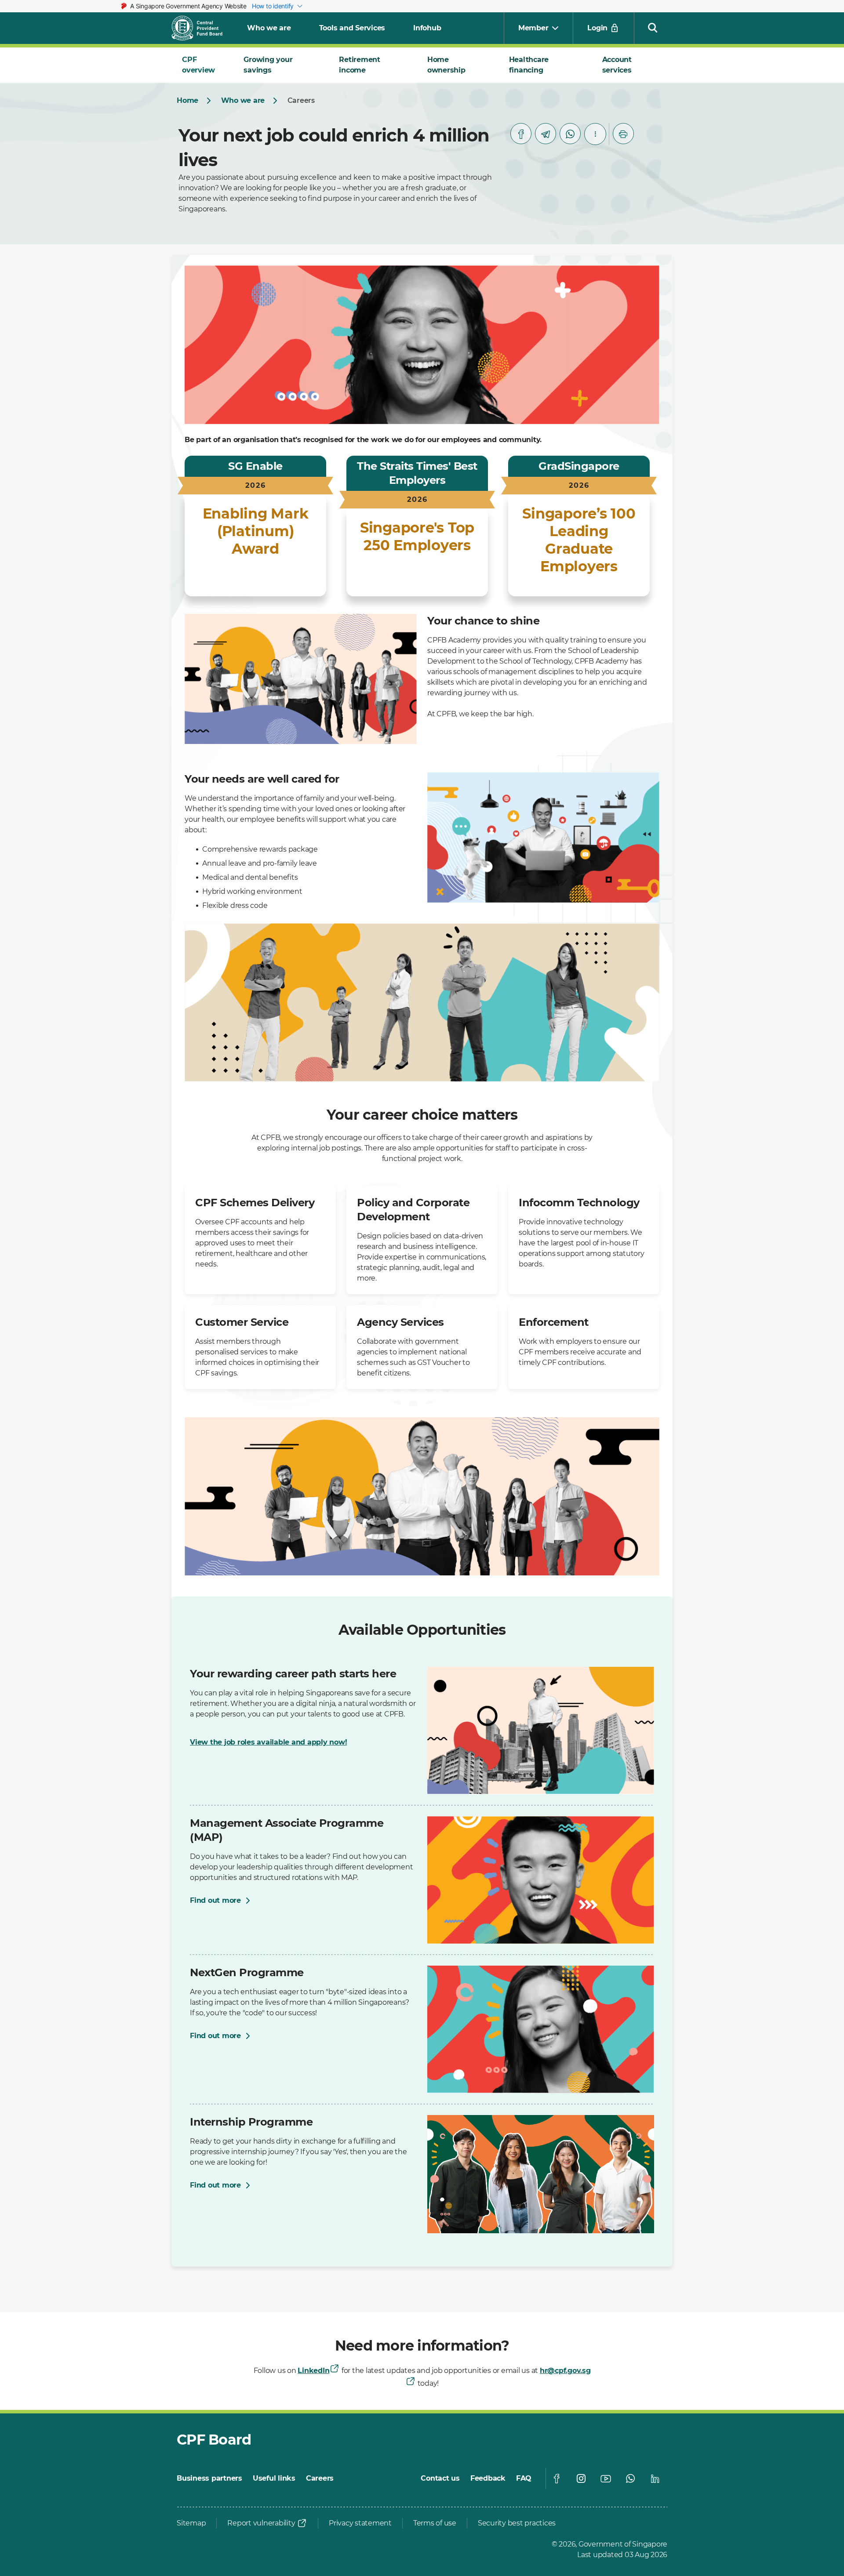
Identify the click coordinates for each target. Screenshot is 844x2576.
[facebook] (521, 134)
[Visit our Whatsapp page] (630, 2478)
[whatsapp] (570, 134)
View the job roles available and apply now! (268, 1742)
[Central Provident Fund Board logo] (202, 28)
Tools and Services (352, 28)
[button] (653, 27)
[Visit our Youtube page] (606, 2478)
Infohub (427, 28)
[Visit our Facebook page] (557, 2478)
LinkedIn (313, 2371)
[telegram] (546, 134)
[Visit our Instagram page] (581, 2478)
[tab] (202, 65)
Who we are (269, 28)
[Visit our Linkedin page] (655, 2478)
